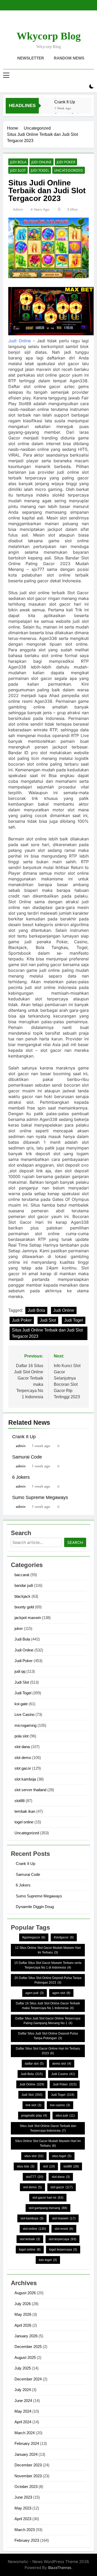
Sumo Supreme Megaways (40, 1497)
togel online (24, 1822)
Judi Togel (40, 170)
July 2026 (23, 2304)
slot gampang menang (48, 2208)
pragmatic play (34, 2116)
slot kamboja (25, 1779)
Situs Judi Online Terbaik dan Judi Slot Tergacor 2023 (47, 1333)
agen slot (61, 1993)
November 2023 (28, 2476)
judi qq (20, 1671)
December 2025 (28, 2347)
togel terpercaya (63, 2250)
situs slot (34, 2156)
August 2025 (25, 2357)
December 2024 (28, 2379)
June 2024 (23, 2401)
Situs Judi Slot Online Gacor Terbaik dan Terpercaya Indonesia (48, 2128)
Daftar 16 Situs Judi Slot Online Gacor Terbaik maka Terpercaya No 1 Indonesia (48, 2006)
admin (18, 209)
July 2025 (23, 2368)
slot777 (35, 2177)
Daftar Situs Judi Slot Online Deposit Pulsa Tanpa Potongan (48, 2036)
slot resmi (64, 2229)
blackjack (23, 1596)
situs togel (62, 2156)
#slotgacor (64, 1937)
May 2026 (23, 2314)
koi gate (21, 1704)
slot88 (20, 1801)
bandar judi (24, 1585)
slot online (34, 2229)
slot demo (23, 1758)
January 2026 (26, 2336)
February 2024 (27, 2443)
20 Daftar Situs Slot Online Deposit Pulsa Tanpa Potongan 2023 (48, 1980)
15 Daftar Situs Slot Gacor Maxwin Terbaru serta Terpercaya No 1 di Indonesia (48, 1965)
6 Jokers (21, 1477)
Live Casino (24, 1714)
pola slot (21, 1736)
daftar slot (34, 2064)
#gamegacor (34, 1937)
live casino (60, 2105)
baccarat (22, 1575)
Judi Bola (18, 162)
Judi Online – (22, 341)
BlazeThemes (60, 2568)
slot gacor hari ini (48, 2198)
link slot (33, 2105)
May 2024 (23, 2411)
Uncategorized (69, 170)
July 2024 (23, 2390)
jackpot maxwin (28, 1618)
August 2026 (25, 2293)
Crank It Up (65, 102)
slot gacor (23, 1768)
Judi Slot (18, 170)
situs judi (65, 2116)
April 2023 (23, 2519)
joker (19, 1628)
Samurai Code (27, 1457)
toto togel (48, 2260)
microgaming (25, 1725)
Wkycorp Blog (49, 36)
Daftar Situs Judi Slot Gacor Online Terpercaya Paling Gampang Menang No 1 (48, 2021)
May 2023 (23, 2508)
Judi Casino (63, 2074)
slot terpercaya (62, 2239)
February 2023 (27, 2540)
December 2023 (28, 2465)
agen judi (35, 1993)
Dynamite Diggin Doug (35, 1907)
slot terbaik (30, 2239)
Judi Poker (66, 162)
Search (75, 1543)
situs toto (26, 2166)
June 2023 (23, 2497)
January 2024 (26, 2454)
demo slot (62, 2064)
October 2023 (26, 2487)
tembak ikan (25, 1811)
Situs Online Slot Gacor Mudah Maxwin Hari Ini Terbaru (48, 2143)
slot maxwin (64, 2218)
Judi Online (42, 162)
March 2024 (25, 2433)
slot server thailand (30, 1790)
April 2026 (23, 2325)
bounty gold (24, 1607)
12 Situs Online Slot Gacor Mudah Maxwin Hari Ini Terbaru (48, 1950)
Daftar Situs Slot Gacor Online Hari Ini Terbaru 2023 (48, 2051)
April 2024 (23, 2422)
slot (49, 2166)
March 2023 (25, 2530)
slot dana (22, 1747)
